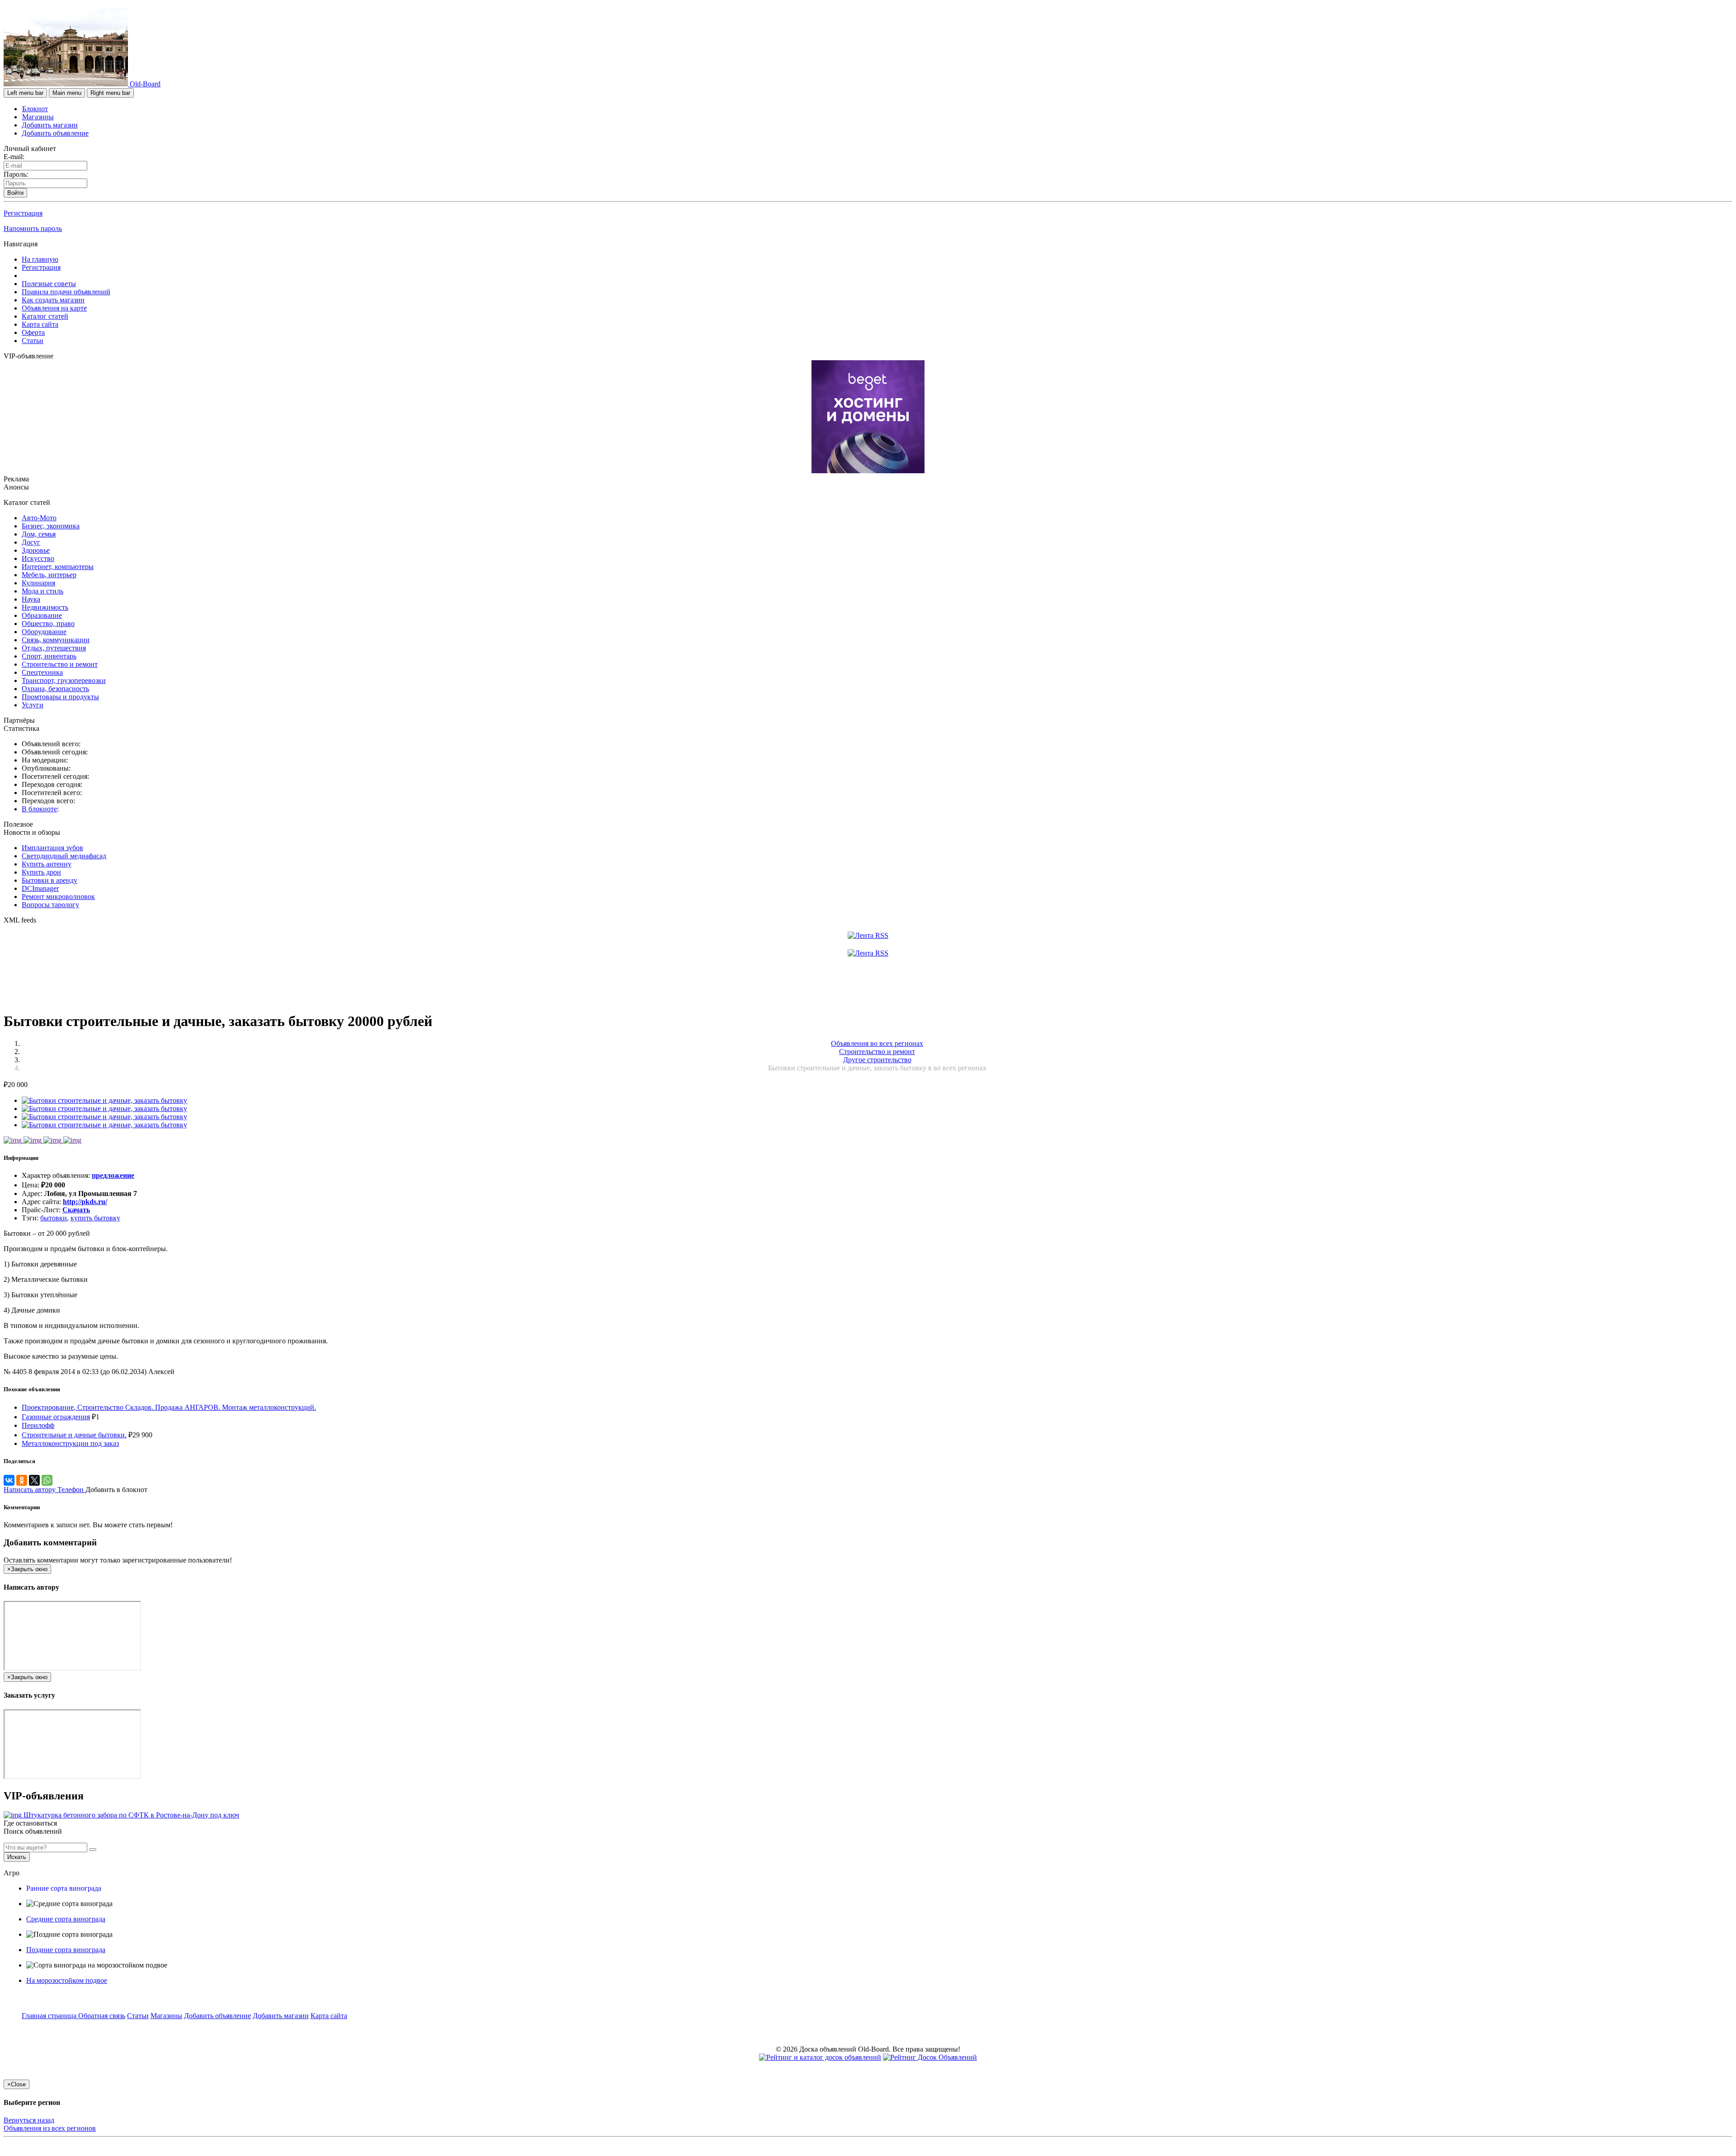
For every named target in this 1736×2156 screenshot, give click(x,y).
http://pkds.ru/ (85, 1202)
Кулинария (38, 583)
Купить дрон (41, 872)
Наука (31, 599)
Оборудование (44, 632)
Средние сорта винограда (66, 1919)
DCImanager (40, 888)
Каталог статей (45, 316)
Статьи (33, 341)
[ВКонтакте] (9, 1480)
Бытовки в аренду (50, 880)
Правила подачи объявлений (66, 292)
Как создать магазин (53, 300)
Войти (15, 193)
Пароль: (16, 174)
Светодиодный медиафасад (64, 856)
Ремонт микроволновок (58, 897)
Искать (17, 1857)
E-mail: (14, 157)
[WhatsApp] (47, 1480)
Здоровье (36, 550)
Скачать (76, 1210)
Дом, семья (39, 534)
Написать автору (31, 1490)
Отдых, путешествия (54, 648)
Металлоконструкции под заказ (70, 1443)
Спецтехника (42, 672)
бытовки (54, 1218)
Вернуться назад (29, 2120)
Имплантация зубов (52, 848)
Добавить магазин (50, 125)
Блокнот (35, 109)
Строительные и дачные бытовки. (74, 1435)
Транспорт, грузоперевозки (64, 680)
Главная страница (50, 2016)
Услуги (33, 705)
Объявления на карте (54, 308)
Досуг (31, 542)
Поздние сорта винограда (66, 1950)
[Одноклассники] (22, 1480)
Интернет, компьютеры (58, 567)
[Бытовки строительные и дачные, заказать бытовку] (104, 1100)
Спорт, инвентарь (49, 656)
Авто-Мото (39, 518)
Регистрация (23, 213)
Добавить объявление (55, 133)
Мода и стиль (42, 591)
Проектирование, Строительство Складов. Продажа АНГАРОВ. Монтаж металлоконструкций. (169, 1407)
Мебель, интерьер (49, 575)
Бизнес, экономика (51, 526)
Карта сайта (40, 324)
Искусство (38, 558)
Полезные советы (49, 284)
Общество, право (48, 624)
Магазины (38, 117)
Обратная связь (102, 2016)
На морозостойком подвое (67, 1980)
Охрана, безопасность (55, 689)
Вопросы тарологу (50, 905)
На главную (40, 259)
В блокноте (39, 809)
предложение (113, 1175)
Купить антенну (47, 864)
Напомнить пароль (33, 228)
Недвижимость (45, 607)
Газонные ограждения (56, 1417)
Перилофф (38, 1425)
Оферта (33, 332)
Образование (42, 615)
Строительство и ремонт (60, 664)
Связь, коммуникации (56, 640)
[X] (34, 1480)
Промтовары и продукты (60, 697)
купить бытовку (95, 1218)
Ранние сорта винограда (64, 1888)
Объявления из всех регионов (50, 2128)
